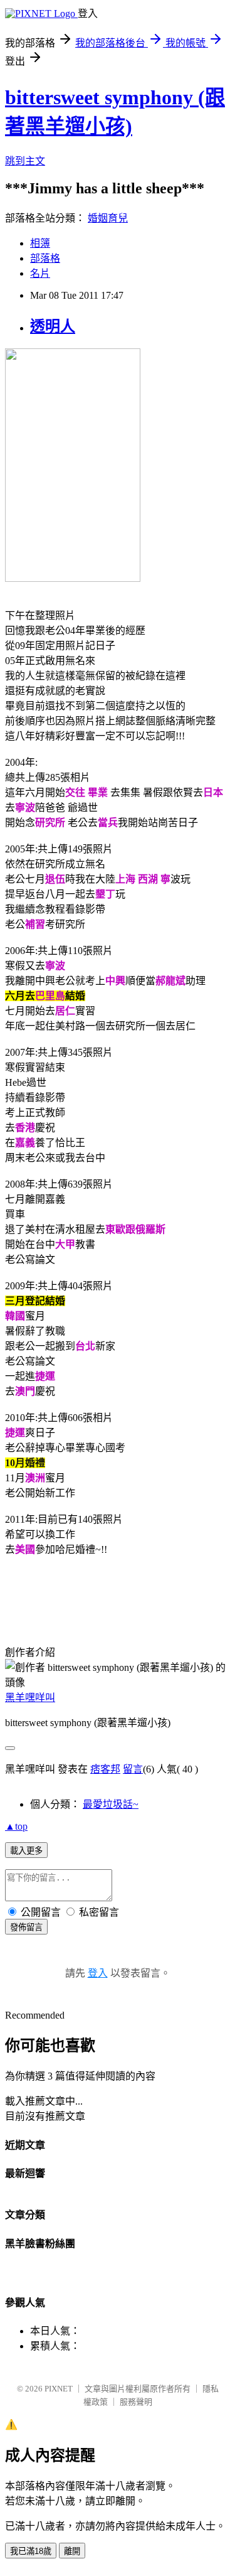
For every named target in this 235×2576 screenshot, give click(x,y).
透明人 (53, 326)
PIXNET (59, 2389)
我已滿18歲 (31, 2551)
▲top (16, 1826)
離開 (72, 2551)
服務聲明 (136, 2402)
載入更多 (26, 1851)
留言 (133, 1769)
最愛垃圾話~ (111, 1804)
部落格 (45, 258)
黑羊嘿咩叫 (30, 1698)
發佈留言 (26, 1927)
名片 (40, 273)
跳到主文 (25, 161)
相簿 (40, 243)
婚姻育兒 (108, 218)
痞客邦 (105, 1769)
